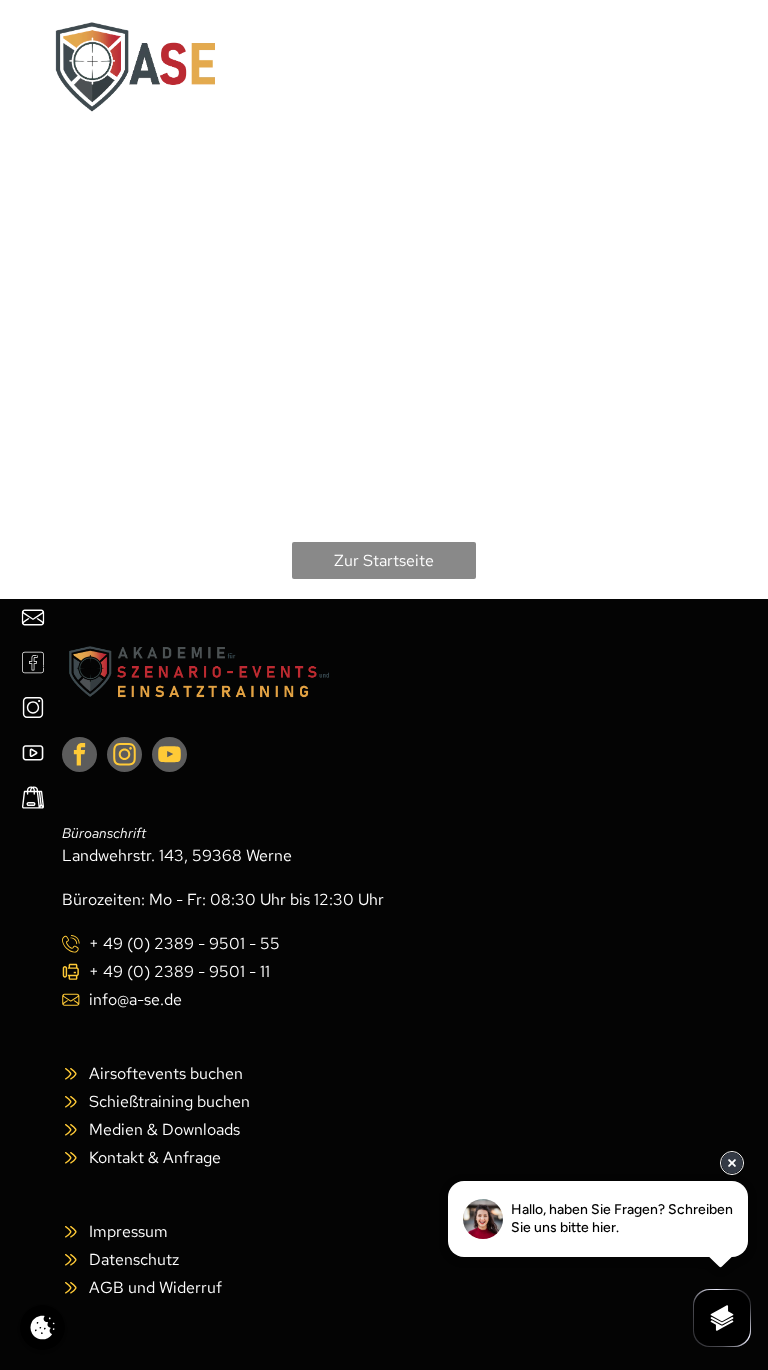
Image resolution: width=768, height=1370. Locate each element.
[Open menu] (679, 67)
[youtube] (169, 757)
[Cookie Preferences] (42, 1327)
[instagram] (124, 757)
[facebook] (79, 757)
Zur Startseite (384, 560)
